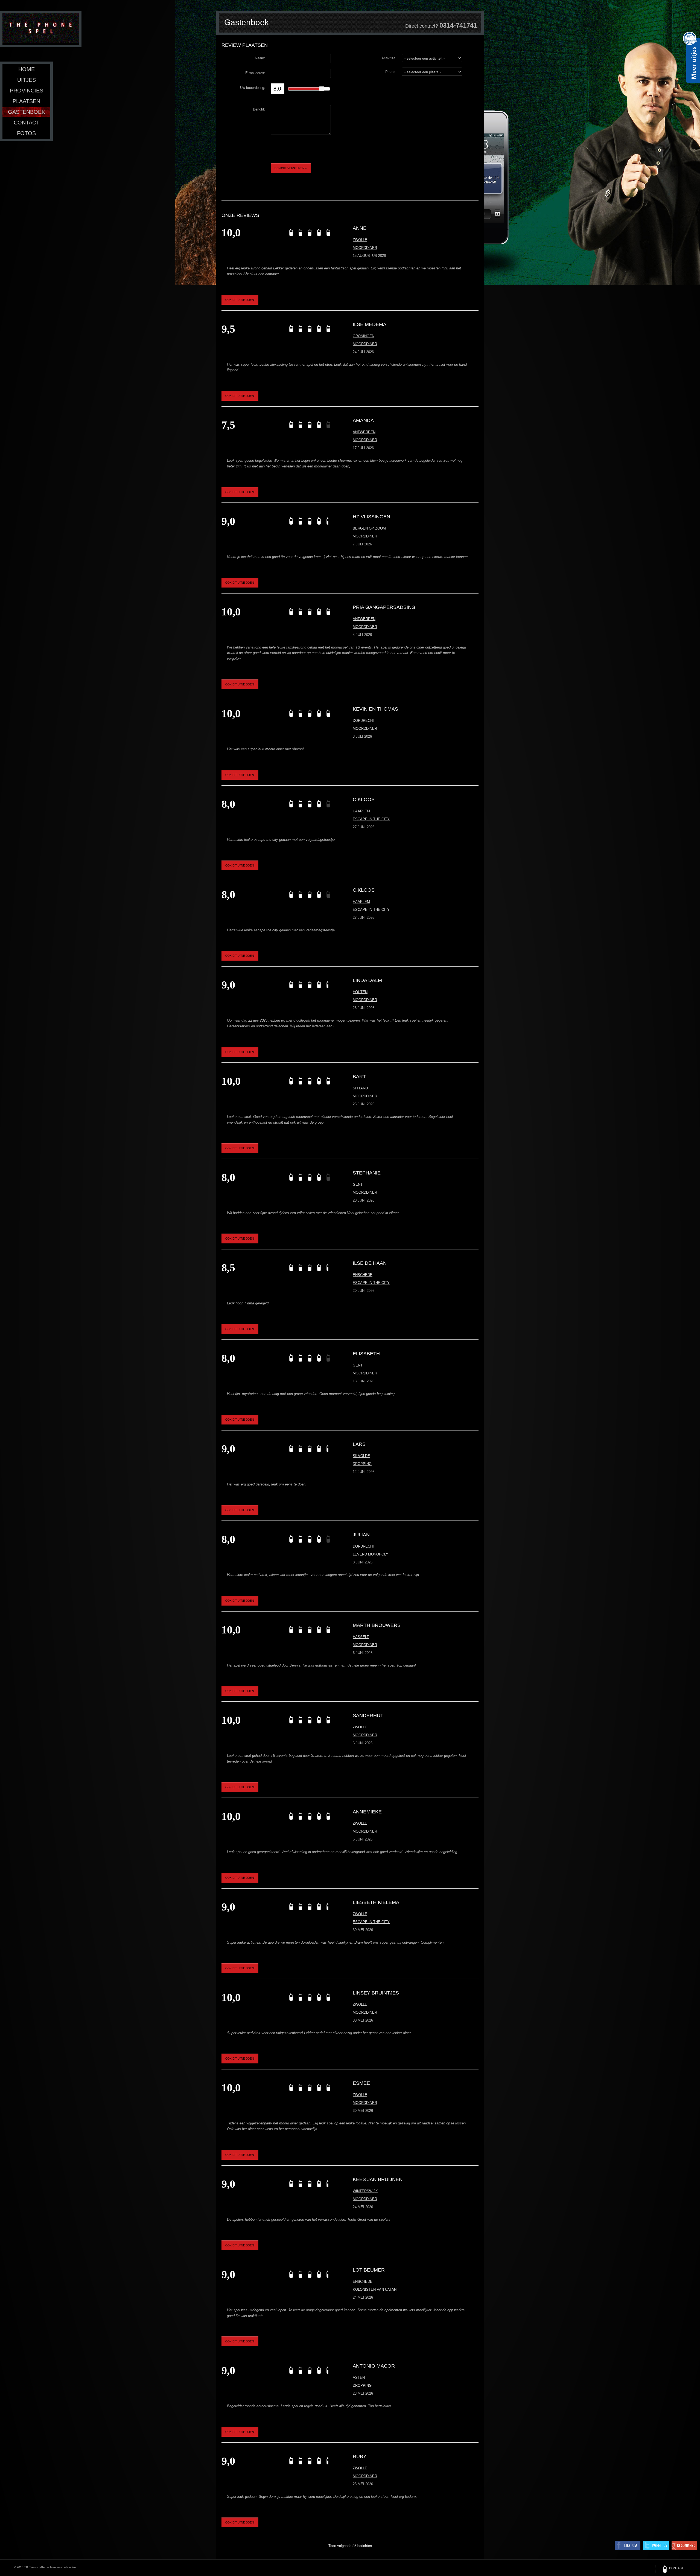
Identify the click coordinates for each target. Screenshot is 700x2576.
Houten (360, 992)
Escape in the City (371, 819)
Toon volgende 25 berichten (350, 2546)
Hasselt (361, 1637)
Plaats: (391, 72)
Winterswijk (365, 2191)
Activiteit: (389, 58)
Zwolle (360, 240)
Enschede (363, 1275)
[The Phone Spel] (41, 29)
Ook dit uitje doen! (240, 300)
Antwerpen (364, 432)
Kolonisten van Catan (375, 2289)
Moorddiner (365, 248)
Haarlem (361, 811)
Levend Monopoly (371, 1554)
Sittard (360, 1088)
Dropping (362, 1464)
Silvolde (361, 1456)
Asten (359, 2378)
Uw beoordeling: (253, 87)
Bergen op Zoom (369, 528)
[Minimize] (482, 31)
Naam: (260, 58)
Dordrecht (364, 721)
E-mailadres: (255, 73)
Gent (358, 1184)
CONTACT (676, 2568)
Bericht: (259, 109)
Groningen (364, 336)
